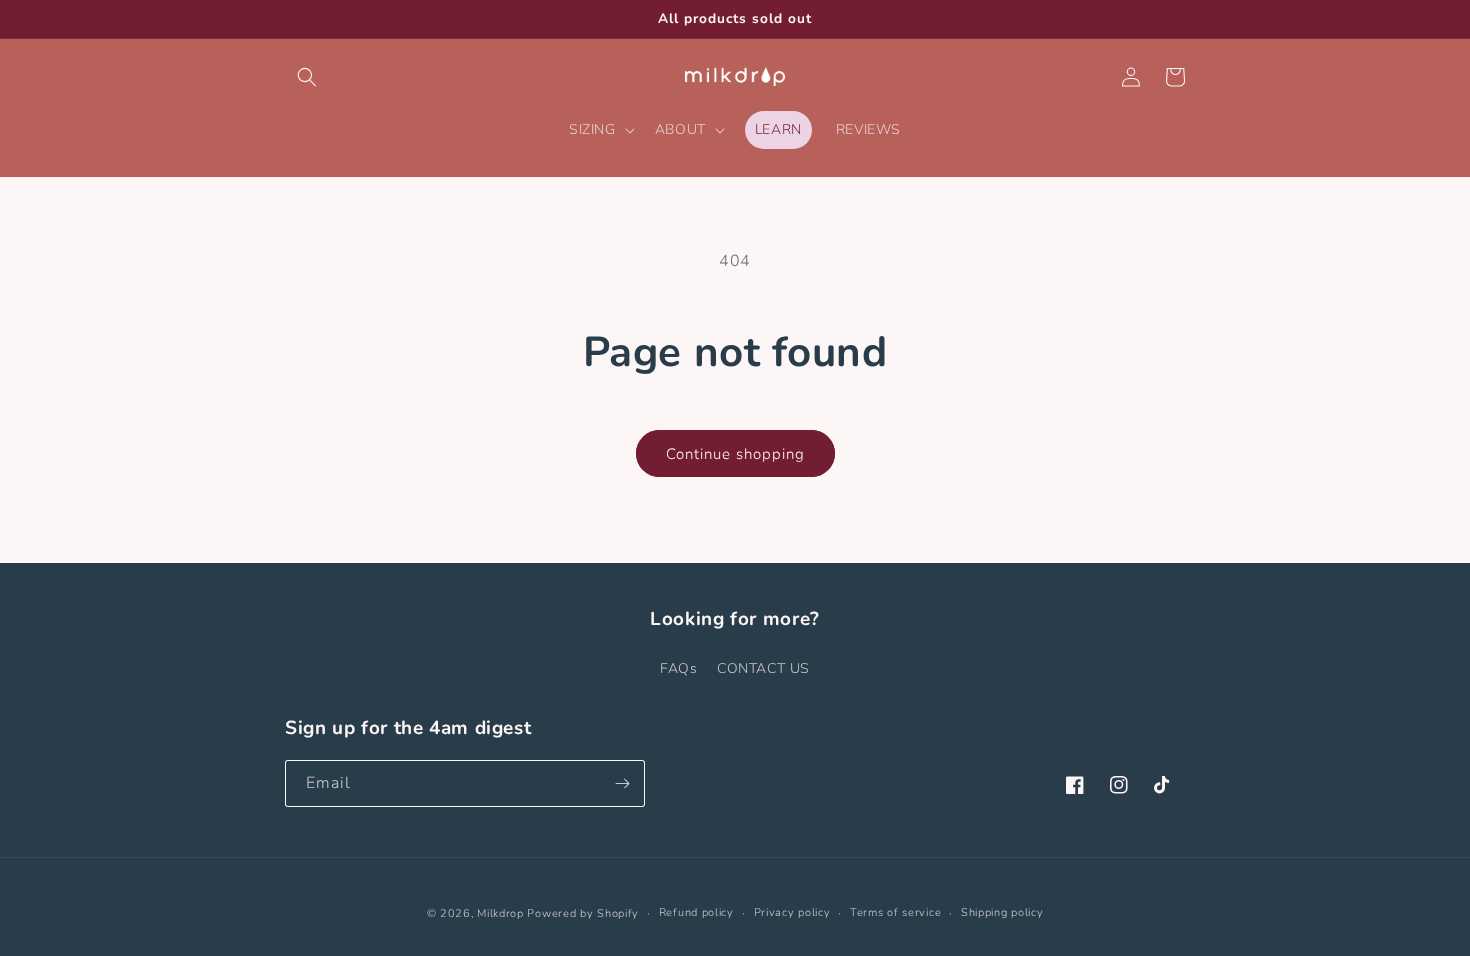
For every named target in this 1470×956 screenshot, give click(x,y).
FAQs (678, 668)
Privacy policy (792, 912)
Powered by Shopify (583, 913)
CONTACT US (763, 668)
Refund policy (696, 912)
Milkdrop (500, 913)
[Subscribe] (622, 783)
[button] (307, 77)
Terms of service (895, 912)
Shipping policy (1002, 912)
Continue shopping (735, 454)
